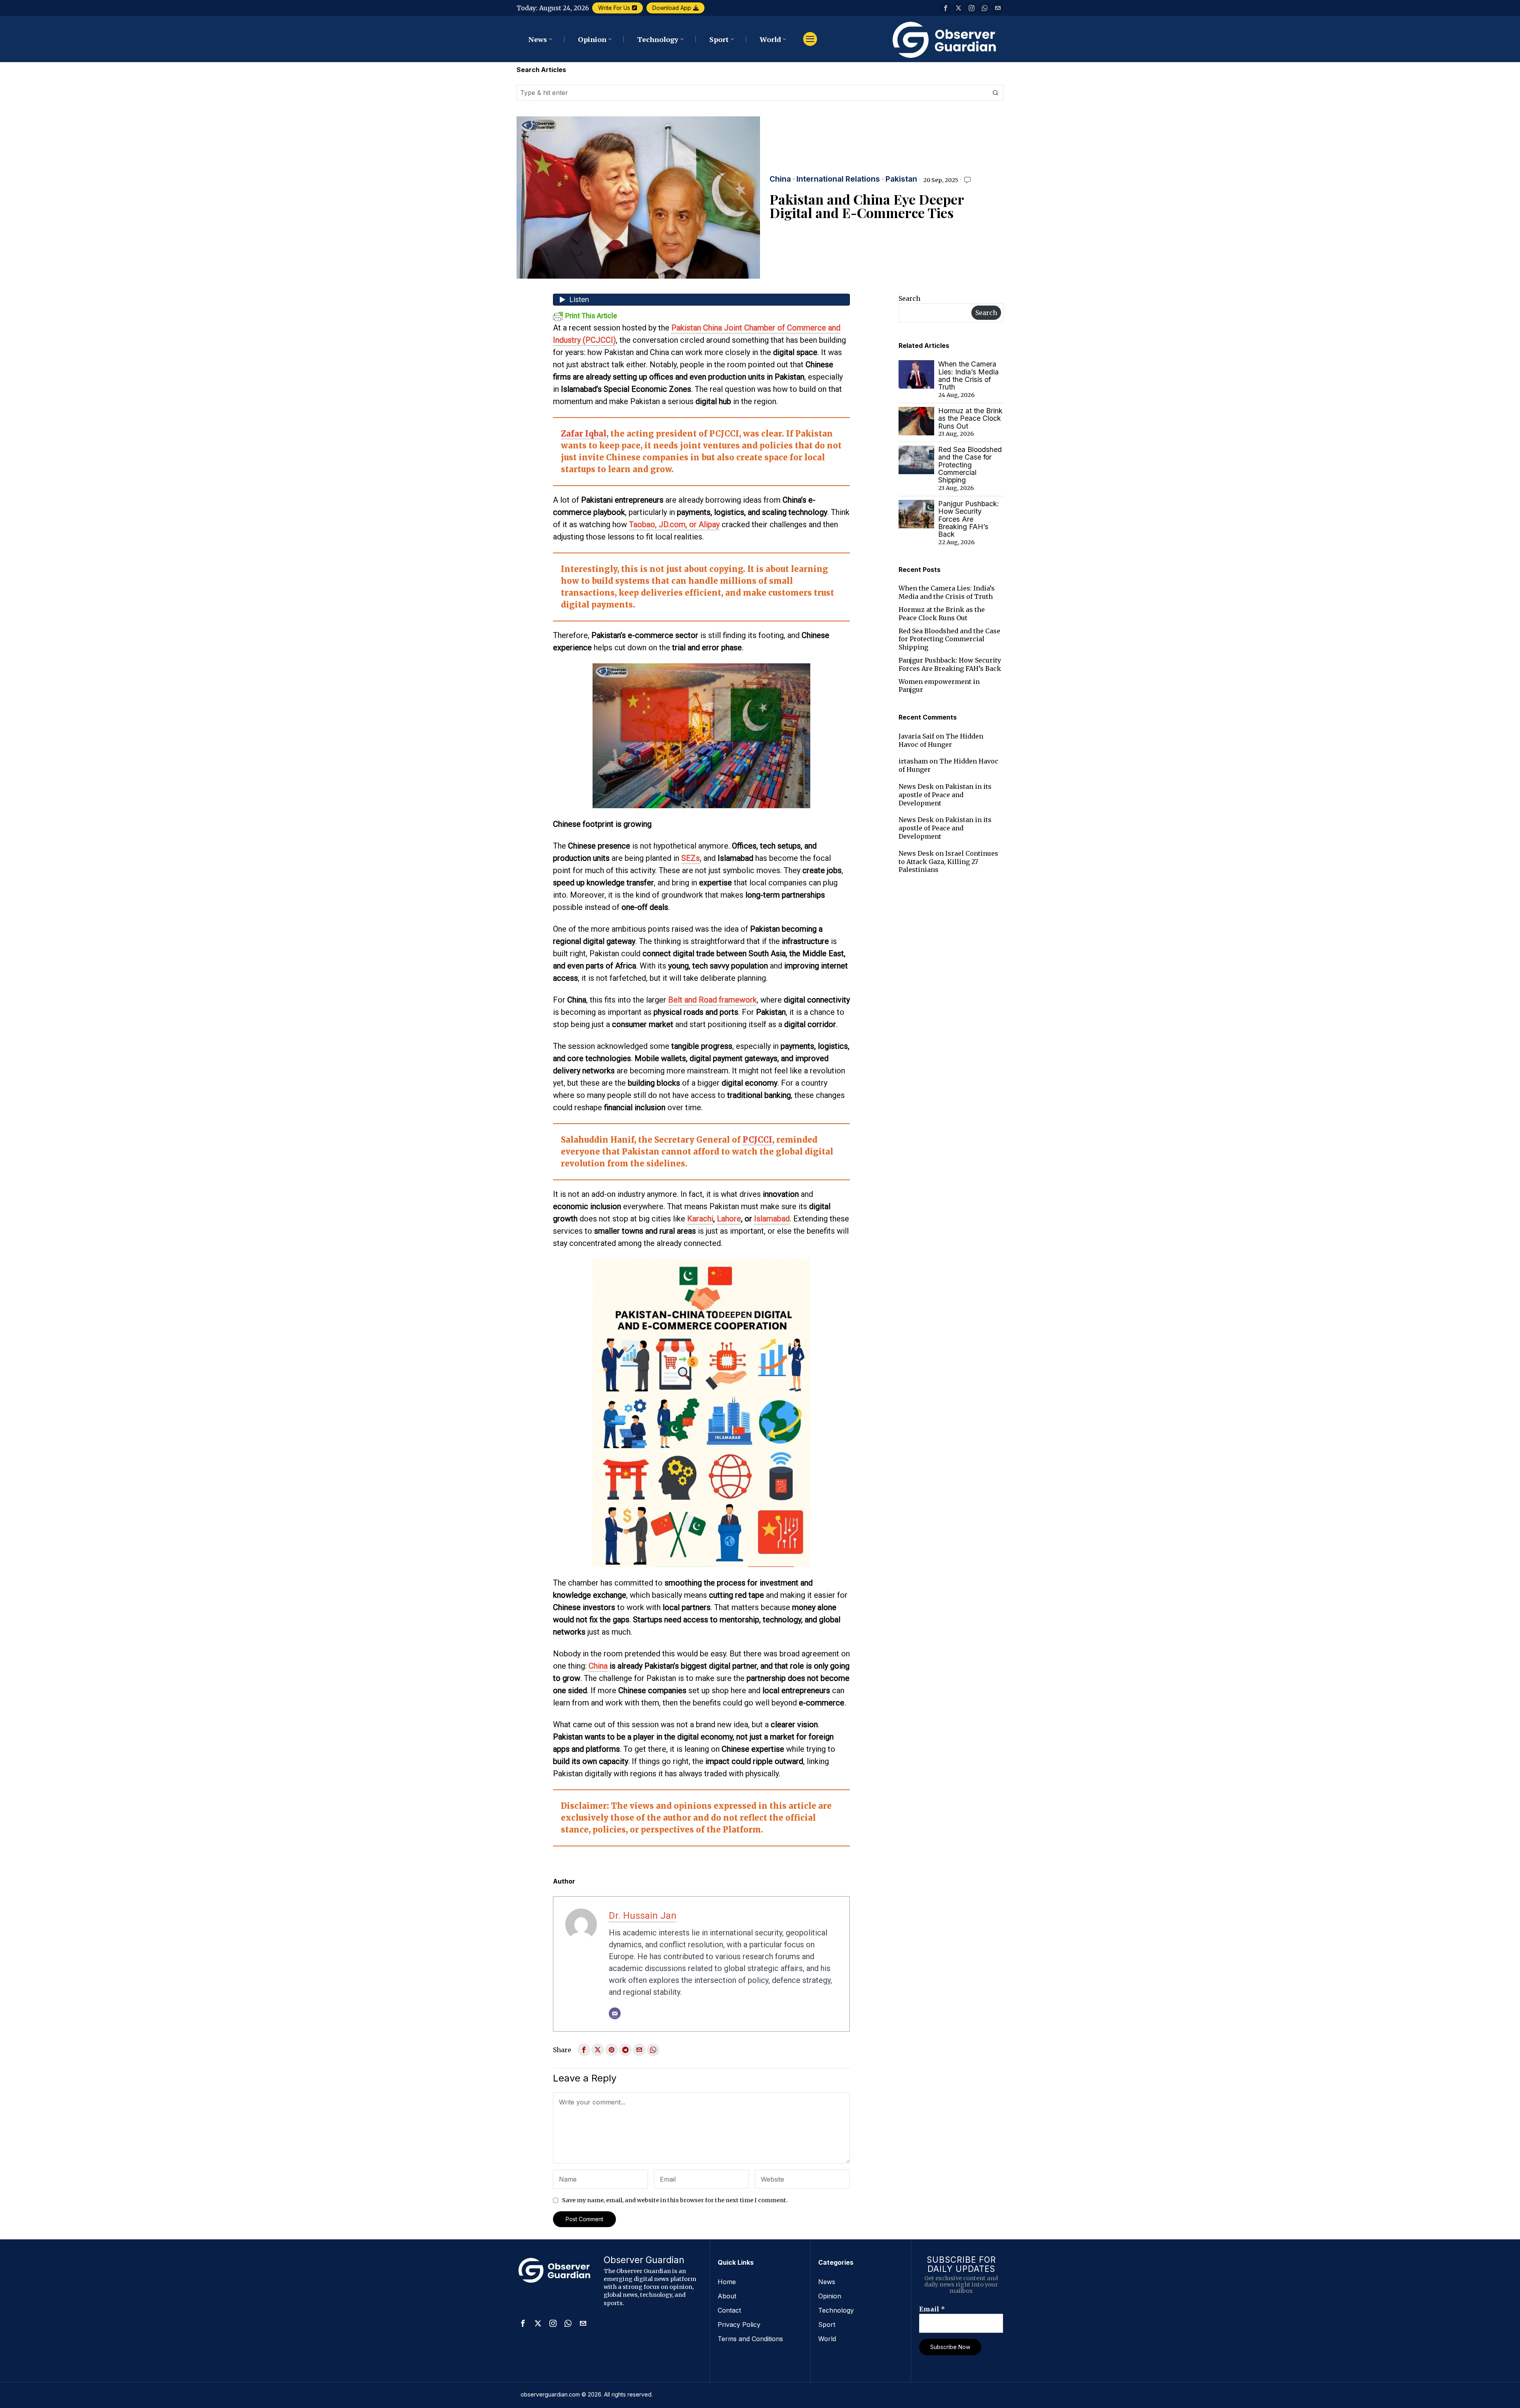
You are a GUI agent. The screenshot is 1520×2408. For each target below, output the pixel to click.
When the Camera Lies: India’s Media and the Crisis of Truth (968, 375)
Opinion (830, 2296)
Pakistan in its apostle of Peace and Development (945, 795)
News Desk (916, 786)
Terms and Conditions (750, 2339)
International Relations (838, 179)
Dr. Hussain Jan (643, 1916)
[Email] (615, 2013)
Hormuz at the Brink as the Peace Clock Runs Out (970, 418)
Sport (827, 2324)
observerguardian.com (550, 2394)
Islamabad (772, 1219)
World (827, 2339)
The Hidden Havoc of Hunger (941, 740)
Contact (729, 2310)
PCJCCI (757, 1140)
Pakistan (901, 179)
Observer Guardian (644, 2260)
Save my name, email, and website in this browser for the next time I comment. (675, 2200)
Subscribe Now (950, 2347)
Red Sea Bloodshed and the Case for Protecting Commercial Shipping (970, 465)
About (727, 2296)
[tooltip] (945, 8)
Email (932, 2309)
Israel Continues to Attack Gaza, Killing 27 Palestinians (948, 862)
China (780, 179)
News (827, 2282)
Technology (836, 2310)
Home (727, 2282)
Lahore (729, 1219)
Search (909, 298)
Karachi (700, 1219)
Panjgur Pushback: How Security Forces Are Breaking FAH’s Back (969, 519)
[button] (996, 93)
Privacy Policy (739, 2324)
